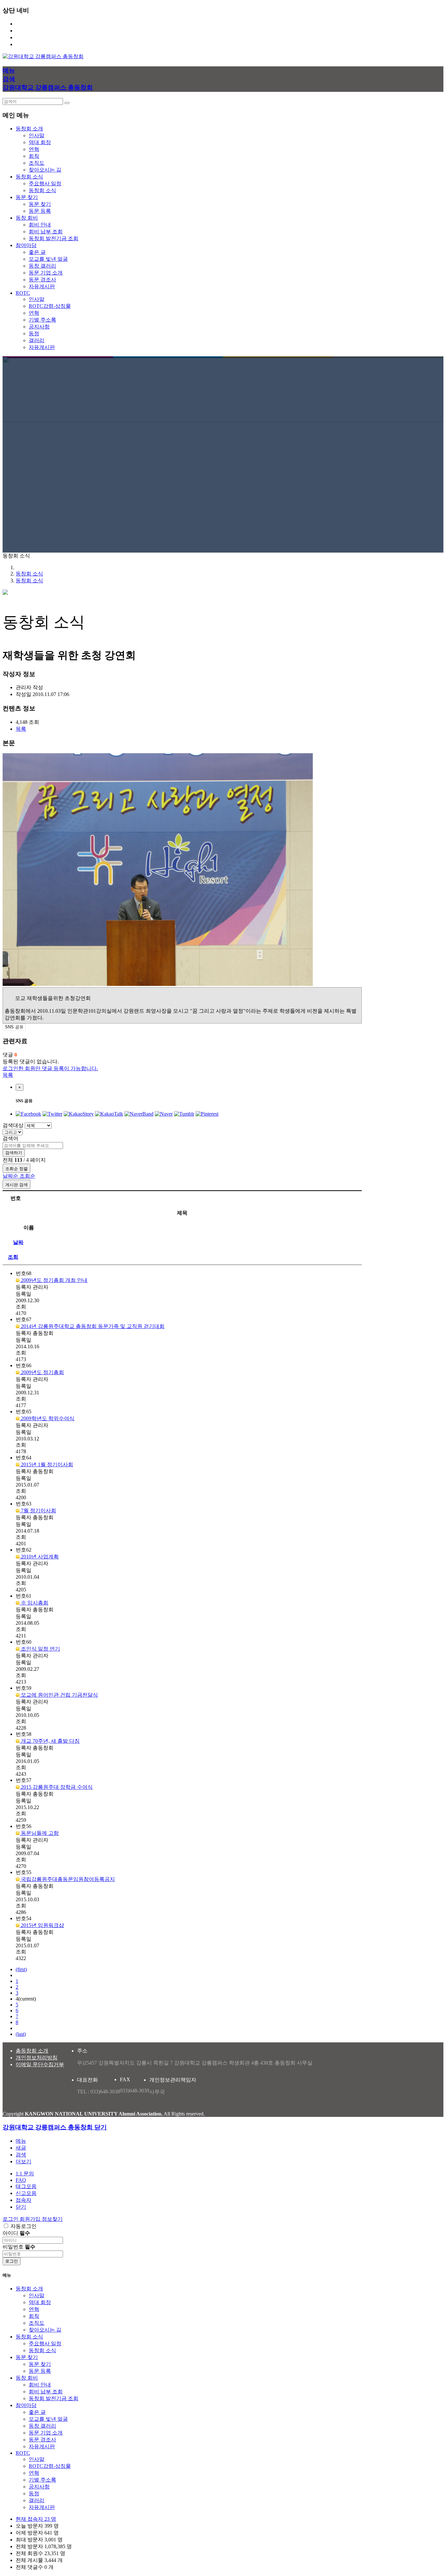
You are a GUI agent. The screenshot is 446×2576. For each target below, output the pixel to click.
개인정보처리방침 (37, 2058)
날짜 (18, 1242)
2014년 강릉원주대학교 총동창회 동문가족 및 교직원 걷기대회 (92, 1326)
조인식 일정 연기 (40, 1649)
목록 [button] (21, 729)
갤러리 (37, 340)
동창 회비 (27, 2378)
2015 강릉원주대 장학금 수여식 (56, 1787)
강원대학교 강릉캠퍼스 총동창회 (48, 87)
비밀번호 (19, 2247)
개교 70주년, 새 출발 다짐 (50, 1741)
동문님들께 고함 (39, 1833)
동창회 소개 (29, 2289)
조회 (13, 1257)
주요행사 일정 (45, 183)
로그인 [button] (11, 2219)
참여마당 (26, 2405)
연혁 (34, 149)
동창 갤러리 (42, 266)
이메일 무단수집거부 (40, 2064)
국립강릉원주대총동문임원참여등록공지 (67, 1879)
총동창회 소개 (32, 2051)
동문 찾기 (40, 204)
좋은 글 (37, 252)
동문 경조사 (42, 280)
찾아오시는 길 (45, 170)
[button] (24, 2161)
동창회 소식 (42, 190)
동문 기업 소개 (46, 273)
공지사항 (39, 327)
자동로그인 (24, 2226)
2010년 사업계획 (39, 1557)
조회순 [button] (27, 1176)
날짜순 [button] (11, 1176)
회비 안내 (40, 225)
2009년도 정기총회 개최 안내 (54, 1280)
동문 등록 (40, 211)
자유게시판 (42, 286)
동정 (34, 333)
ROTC (23, 2453)
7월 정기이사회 (38, 1511)
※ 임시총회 (34, 1603)
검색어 (10, 1138)
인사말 (37, 135)
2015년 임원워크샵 (42, 1925)
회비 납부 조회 (46, 232)
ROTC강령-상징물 (50, 306)
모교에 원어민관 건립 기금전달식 (59, 1695)
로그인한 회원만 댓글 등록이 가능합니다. (50, 1068)
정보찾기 (26, 37)
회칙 (34, 156)
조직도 (37, 163)
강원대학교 (29, 44)
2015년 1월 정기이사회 (46, 1464)
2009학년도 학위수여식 (47, 1418)
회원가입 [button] (31, 2219)
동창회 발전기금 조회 (54, 238)
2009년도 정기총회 (42, 1372)
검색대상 (13, 1125)
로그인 (24, 24)
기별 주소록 (42, 320)
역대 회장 (40, 142)
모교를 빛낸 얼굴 (48, 259)
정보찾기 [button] (52, 2219)
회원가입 (26, 31)
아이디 (16, 2233)
